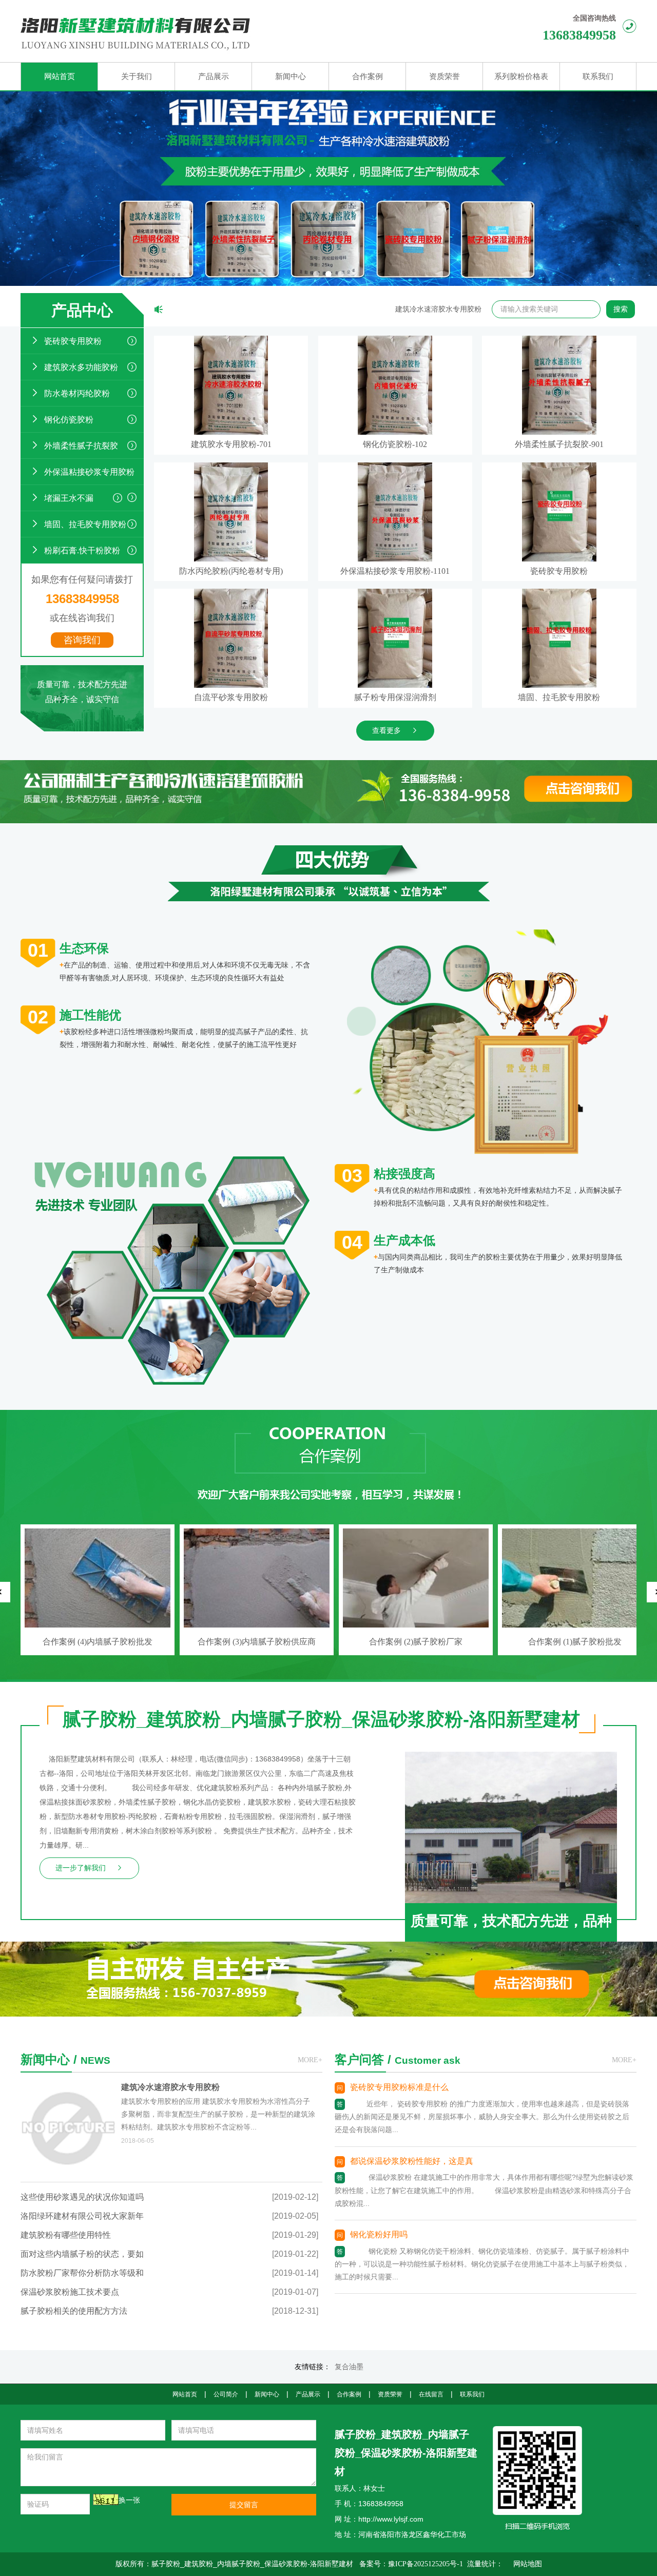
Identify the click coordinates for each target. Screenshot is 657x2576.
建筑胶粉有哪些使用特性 (66, 2235)
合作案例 (349, 2394)
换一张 (129, 2500)
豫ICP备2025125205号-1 (426, 2564)
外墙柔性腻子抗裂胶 (81, 446)
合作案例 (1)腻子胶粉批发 (257, 1642)
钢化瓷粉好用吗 (379, 2234)
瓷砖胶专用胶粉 (73, 341)
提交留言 (244, 2505)
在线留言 (431, 2394)
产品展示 (308, 2394)
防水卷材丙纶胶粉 (77, 393)
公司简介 (226, 2394)
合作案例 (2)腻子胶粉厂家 (98, 1642)
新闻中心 (267, 2394)
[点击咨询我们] (497, 774)
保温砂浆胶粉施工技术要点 (70, 2292)
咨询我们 (82, 640)
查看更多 (387, 731)
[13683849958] (485, 1948)
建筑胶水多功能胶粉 (81, 367)
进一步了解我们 (81, 1868)
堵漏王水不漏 (69, 498)
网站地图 (528, 2564)
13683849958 (579, 35)
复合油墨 (349, 2367)
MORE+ (310, 2060)
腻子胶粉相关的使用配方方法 (74, 2311)
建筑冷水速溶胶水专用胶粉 (407, 309)
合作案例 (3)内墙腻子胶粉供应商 (575, 1642)
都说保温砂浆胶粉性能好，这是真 (412, 2161)
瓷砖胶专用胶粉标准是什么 (399, 2087)
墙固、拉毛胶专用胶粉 (85, 524)
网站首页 (185, 2394)
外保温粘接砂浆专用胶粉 (89, 472)
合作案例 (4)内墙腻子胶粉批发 (416, 1642)
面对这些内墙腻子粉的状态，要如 (82, 2254)
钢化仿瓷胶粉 (69, 420)
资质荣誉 (390, 2394)
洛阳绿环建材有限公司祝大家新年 (82, 2216)
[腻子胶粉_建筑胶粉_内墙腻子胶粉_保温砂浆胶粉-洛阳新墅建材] (224, 31)
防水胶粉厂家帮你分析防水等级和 (82, 2273)
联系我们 (472, 2394)
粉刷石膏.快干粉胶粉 (82, 550)
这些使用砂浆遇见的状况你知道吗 (82, 2197)
